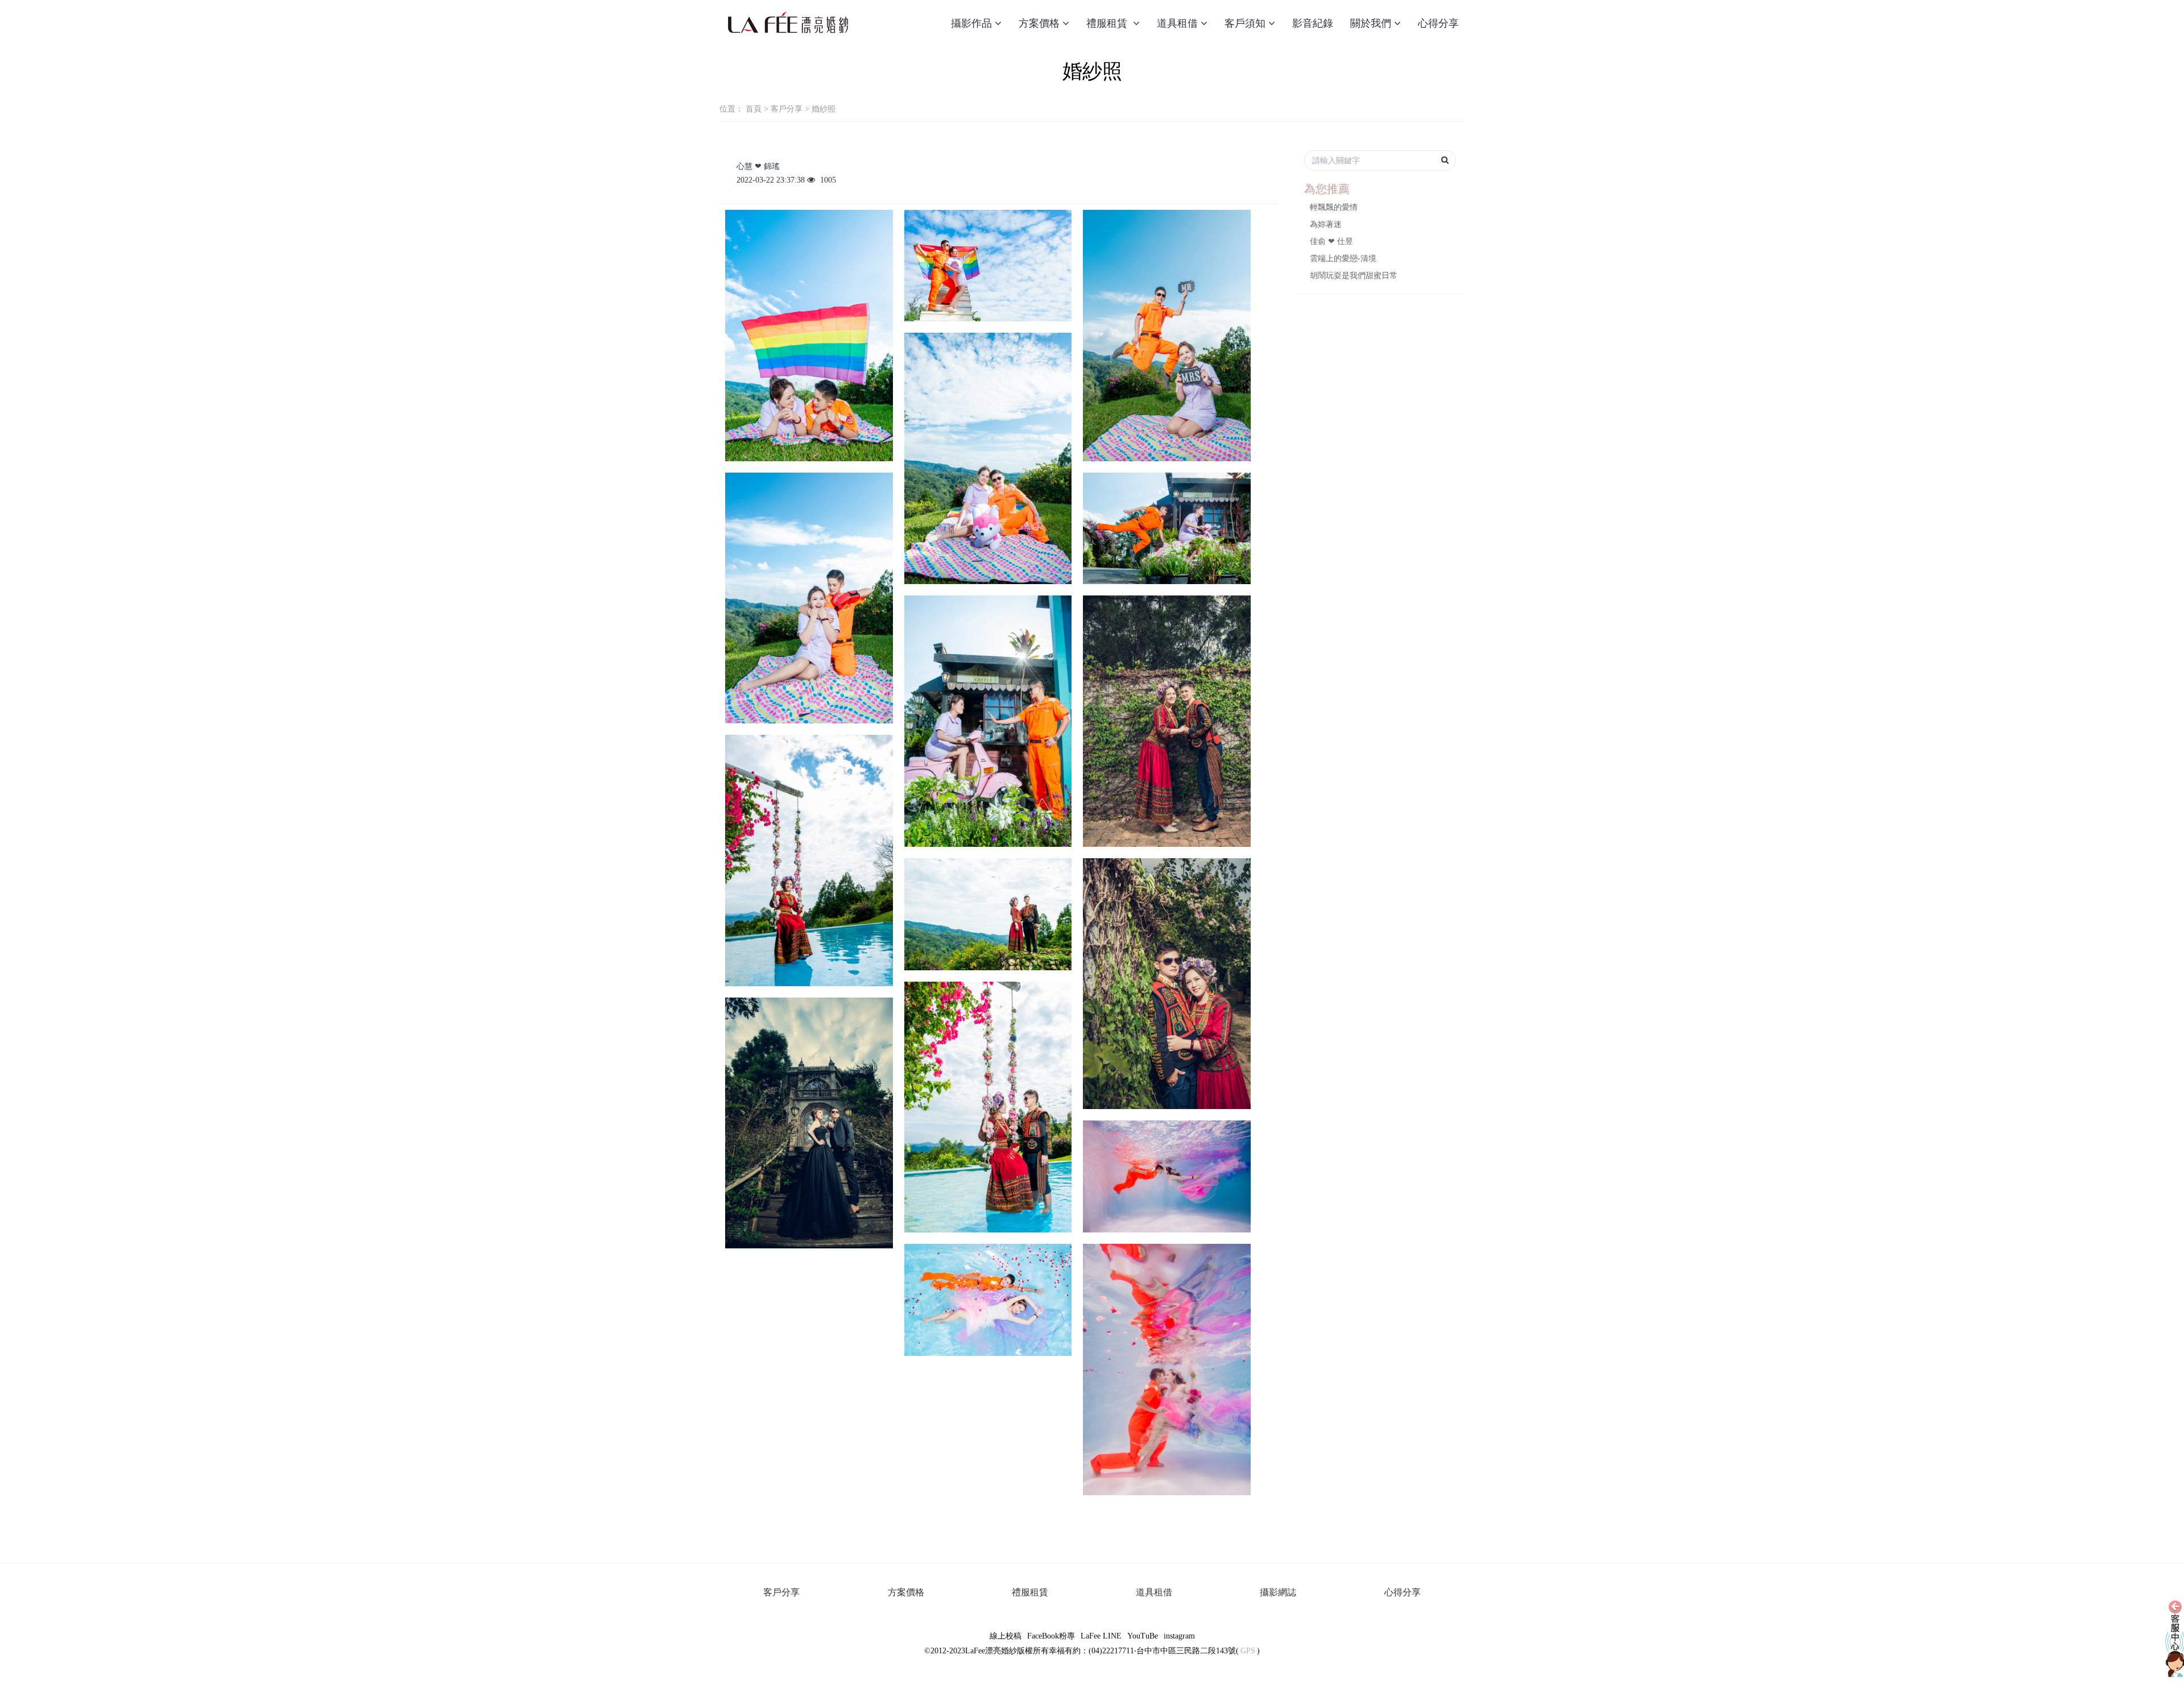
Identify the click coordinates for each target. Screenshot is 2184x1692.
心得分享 (1438, 23)
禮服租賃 (1108, 23)
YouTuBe (1143, 1636)
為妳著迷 (1326, 224)
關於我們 (1371, 23)
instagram (1179, 1636)
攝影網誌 (1278, 1592)
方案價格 (1039, 23)
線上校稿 (1006, 1636)
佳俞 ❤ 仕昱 (1331, 241)
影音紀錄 (1313, 23)
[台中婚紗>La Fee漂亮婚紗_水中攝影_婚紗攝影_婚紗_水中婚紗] (788, 23)
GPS (1248, 1651)
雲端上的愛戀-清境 (1343, 258)
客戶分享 (787, 109)
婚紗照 (824, 109)
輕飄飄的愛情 (1334, 207)
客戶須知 (1245, 23)
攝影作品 (971, 23)
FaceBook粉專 (1051, 1636)
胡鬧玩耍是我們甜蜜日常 (1354, 276)
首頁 (754, 109)
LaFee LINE (1101, 1636)
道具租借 (1177, 23)
